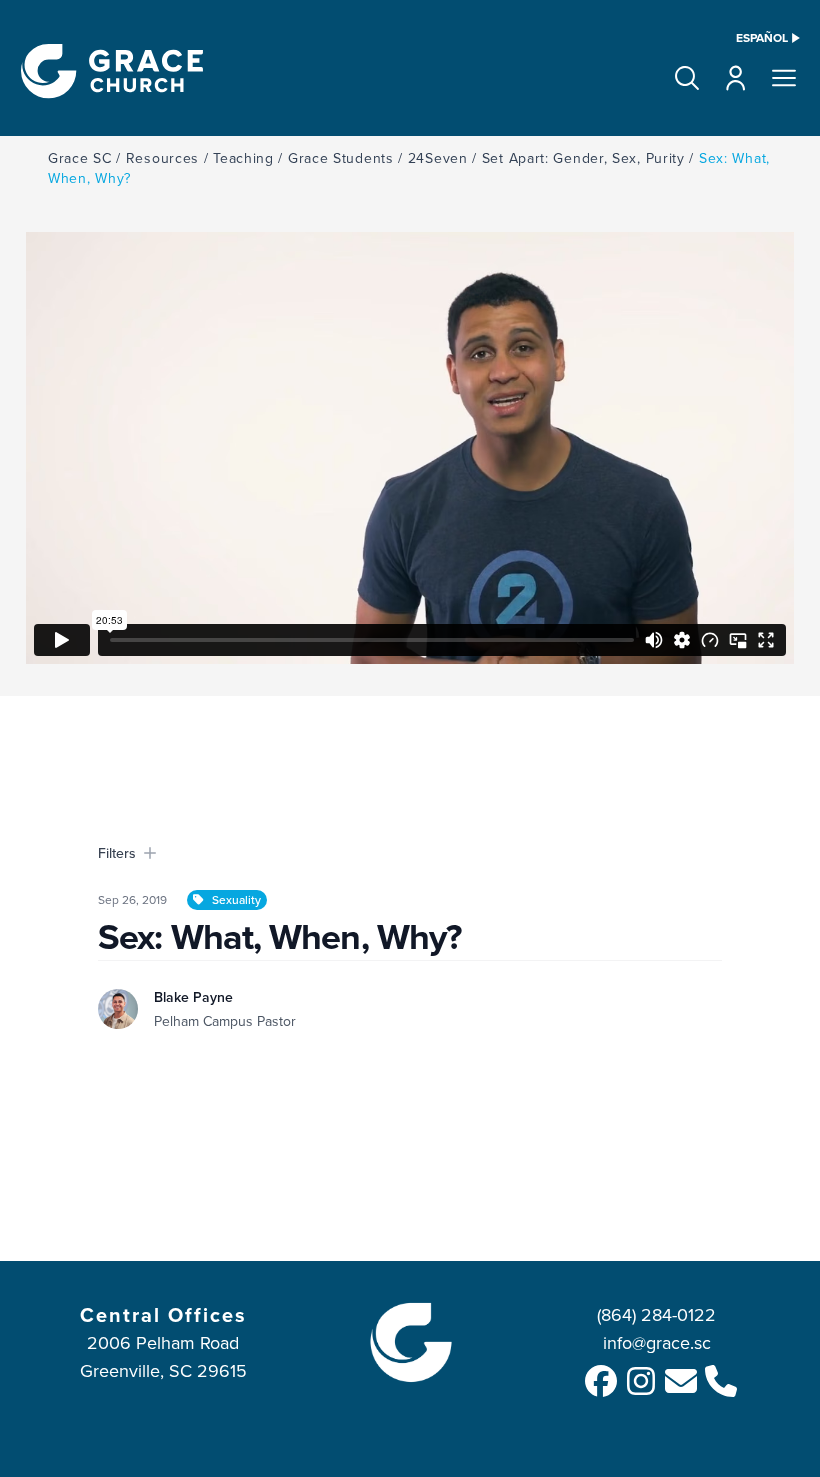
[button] (687, 78)
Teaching (243, 158)
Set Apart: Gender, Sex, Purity (583, 158)
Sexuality (236, 899)
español (762, 38)
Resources (162, 158)
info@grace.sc (657, 1342)
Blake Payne (193, 997)
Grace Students (341, 158)
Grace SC (80, 158)
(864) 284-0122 (656, 1314)
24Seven (438, 158)
